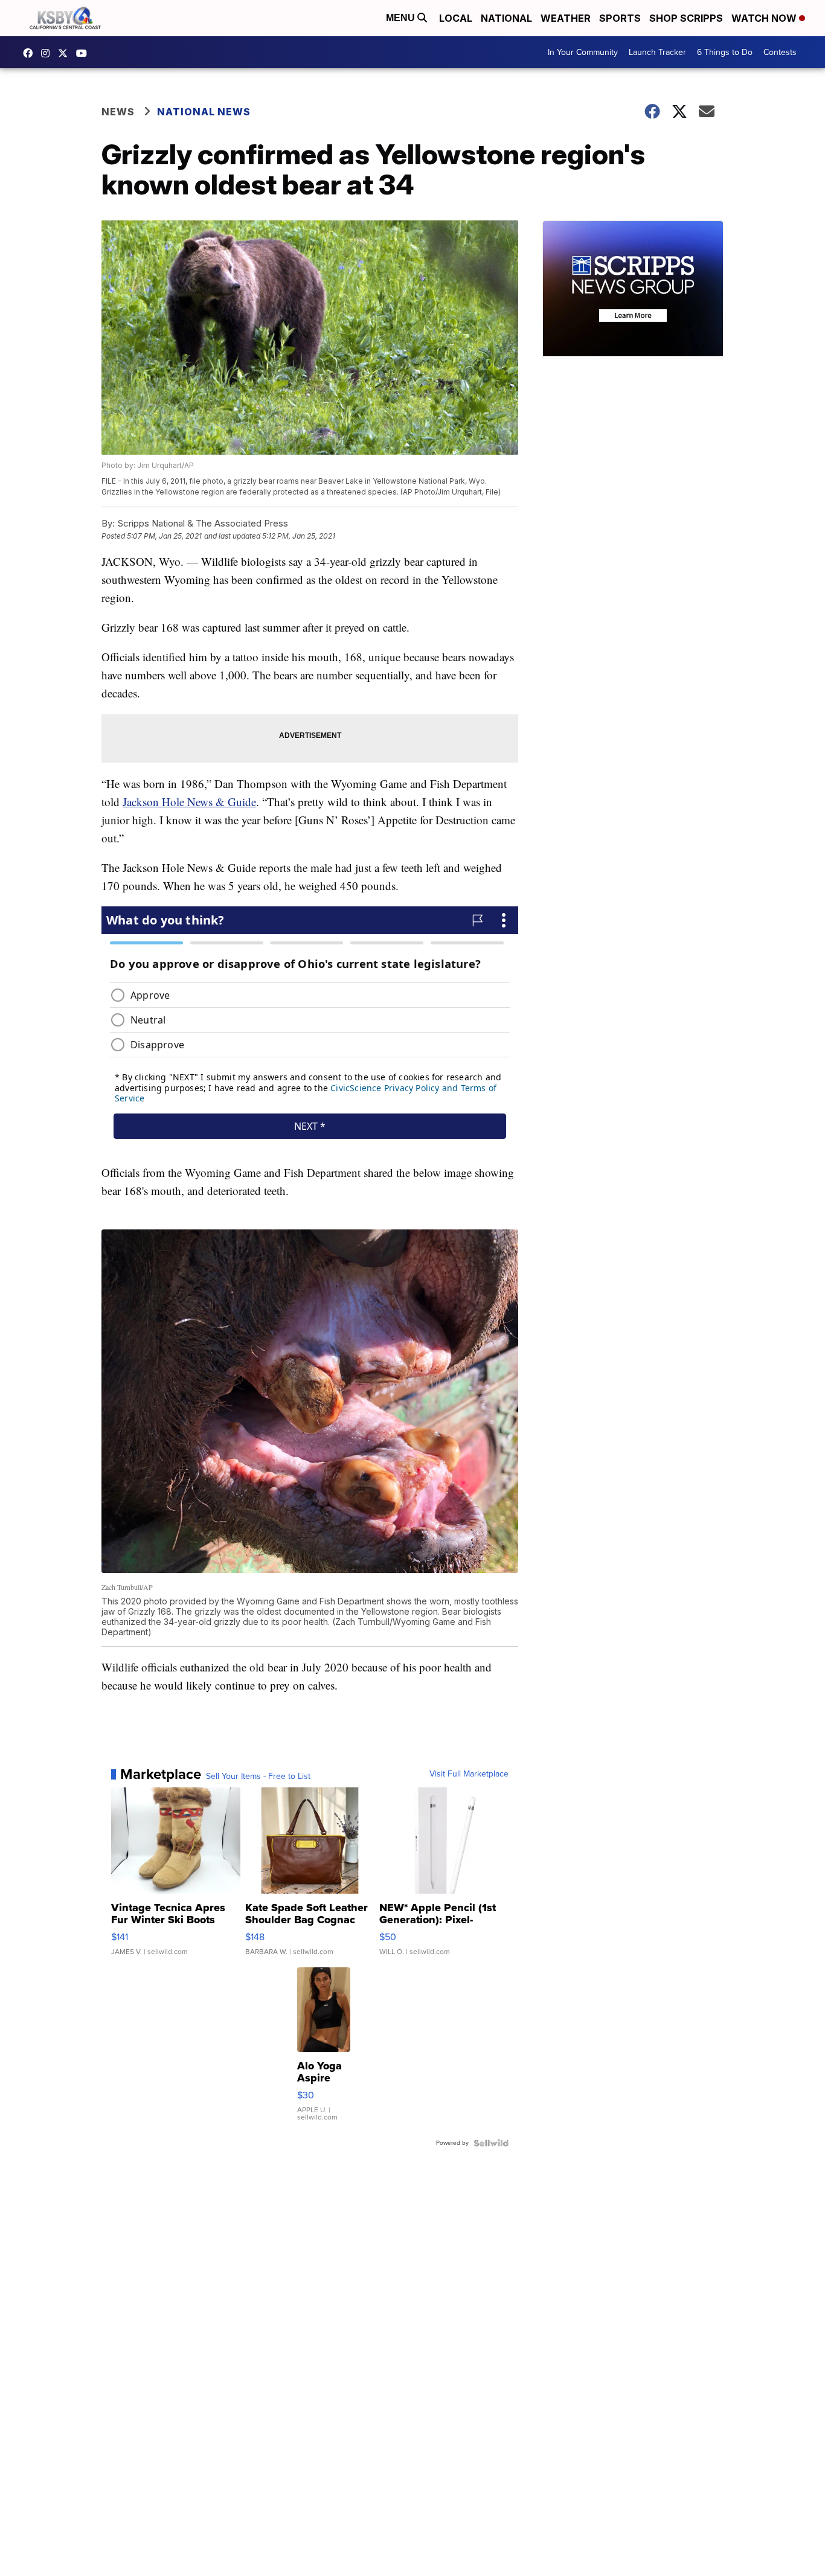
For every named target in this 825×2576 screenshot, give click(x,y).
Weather (566, 18)
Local (456, 18)
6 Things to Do (725, 52)
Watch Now (765, 18)
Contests (780, 52)
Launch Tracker (657, 52)
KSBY (66, 53)
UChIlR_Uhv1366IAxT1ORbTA (85, 53)
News (118, 112)
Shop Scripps (686, 18)
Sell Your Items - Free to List (258, 1777)
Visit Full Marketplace (469, 1774)
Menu (402, 18)
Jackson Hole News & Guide (189, 802)
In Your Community (583, 52)
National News (204, 112)
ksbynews (31, 53)
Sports (620, 18)
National (506, 18)
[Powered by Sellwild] (491, 2143)
